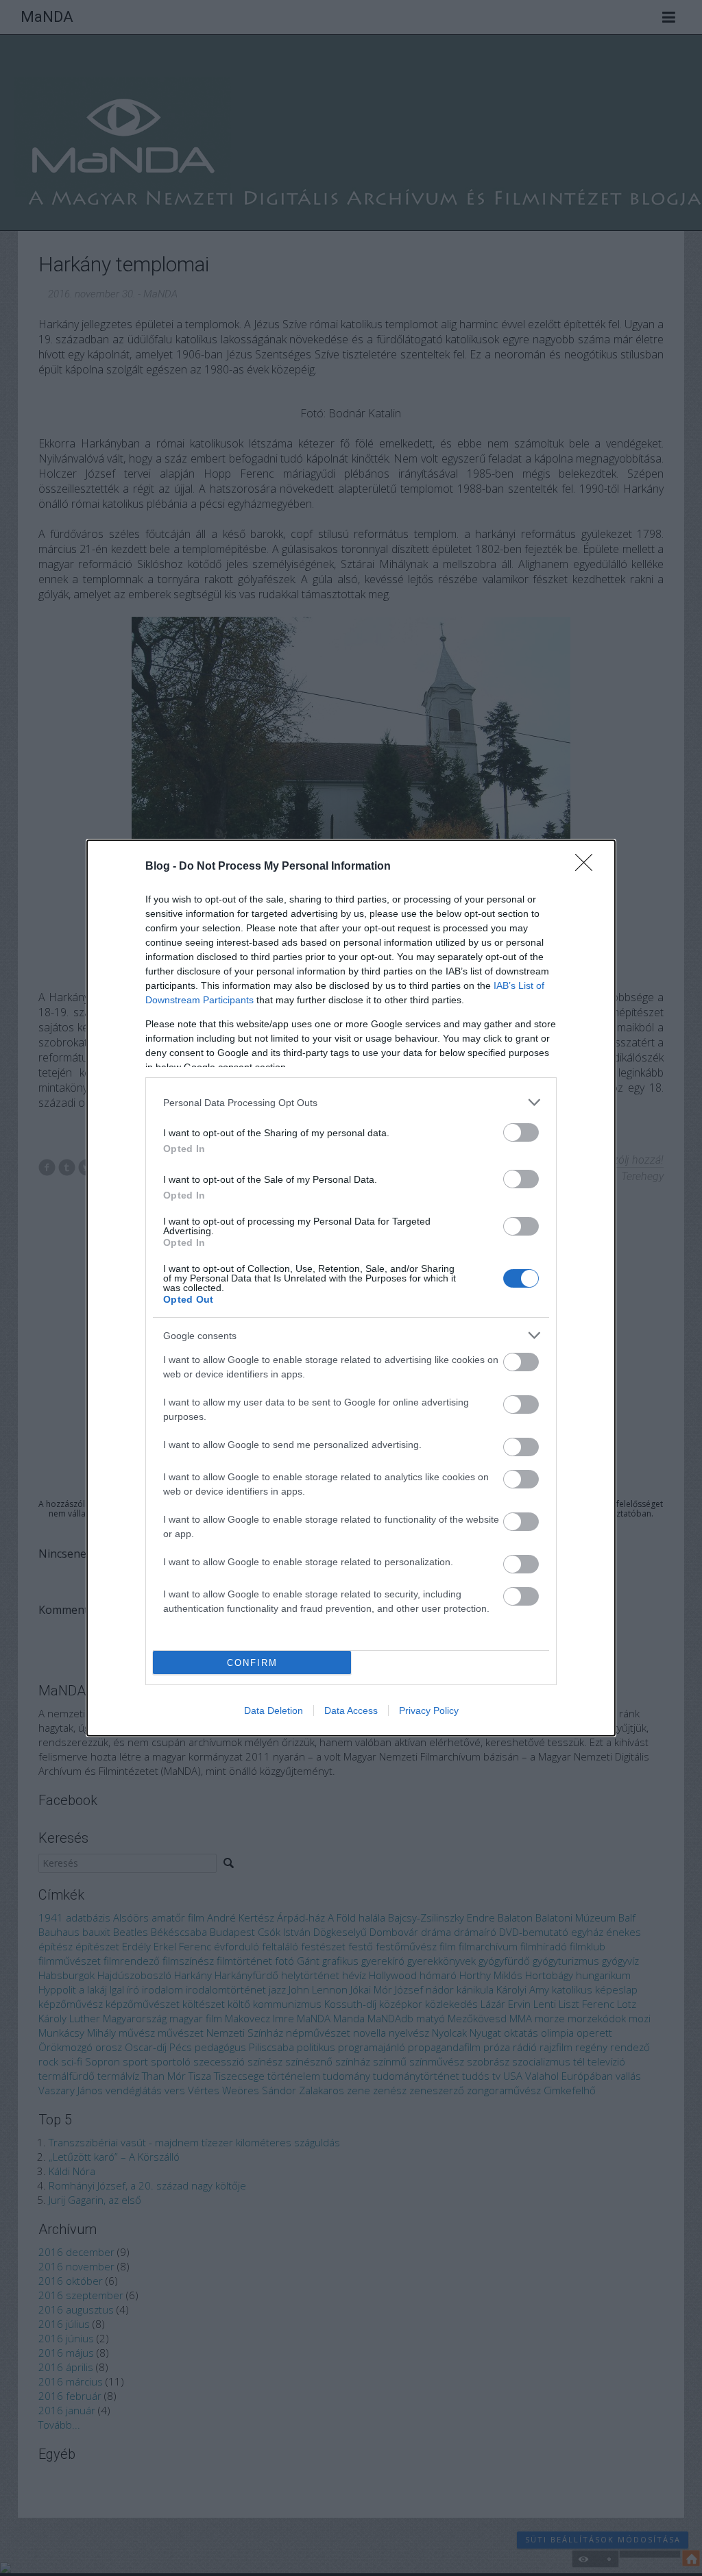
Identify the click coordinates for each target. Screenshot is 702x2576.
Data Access (351, 1710)
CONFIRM (252, 1663)
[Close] (588, 867)
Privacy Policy (429, 1710)
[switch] (521, 1132)
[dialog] (351, 1288)
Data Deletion (274, 1710)
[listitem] (351, 1102)
